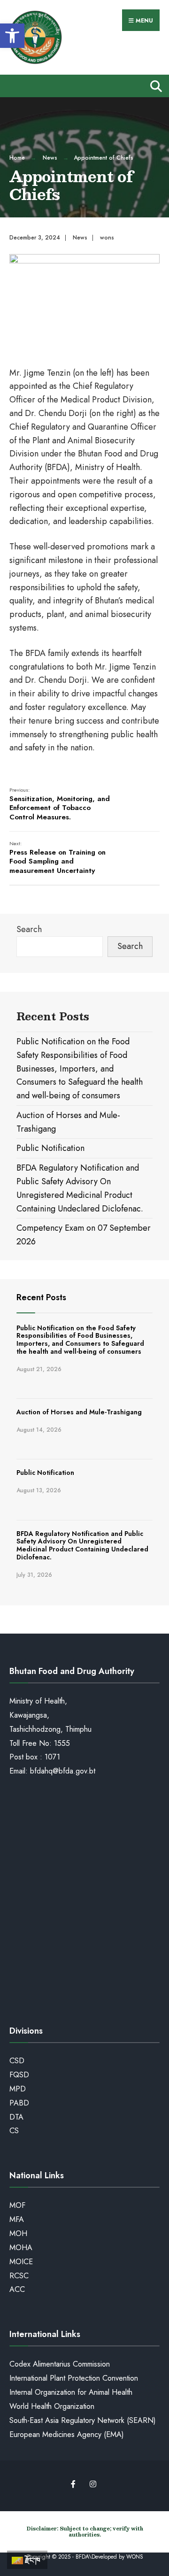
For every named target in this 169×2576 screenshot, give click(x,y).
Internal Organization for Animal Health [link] (71, 2392)
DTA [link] (16, 2117)
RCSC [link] (19, 2276)
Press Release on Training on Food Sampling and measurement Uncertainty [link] (58, 858)
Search (29, 929)
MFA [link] (17, 2219)
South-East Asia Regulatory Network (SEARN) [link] (83, 2420)
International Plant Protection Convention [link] (74, 2378)
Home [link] (17, 158)
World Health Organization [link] (52, 2406)
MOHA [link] (21, 2248)
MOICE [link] (21, 2262)
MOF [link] (17, 2205)
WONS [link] (135, 2557)
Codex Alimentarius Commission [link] (60, 2364)
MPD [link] (18, 2089)
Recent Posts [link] (41, 1297)
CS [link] (14, 2131)
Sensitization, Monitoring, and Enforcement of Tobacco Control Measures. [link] (60, 804)
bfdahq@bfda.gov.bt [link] (63, 1771)
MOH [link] (18, 2233)
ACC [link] (17, 2289)
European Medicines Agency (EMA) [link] (67, 2434)
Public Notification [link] (50, 1148)
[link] (12, 36)
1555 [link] (62, 1743)
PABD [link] (19, 2103)
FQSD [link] (19, 2075)
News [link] (50, 158)
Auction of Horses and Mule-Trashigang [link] (79, 1412)
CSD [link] (17, 2061)
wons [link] (107, 238)
